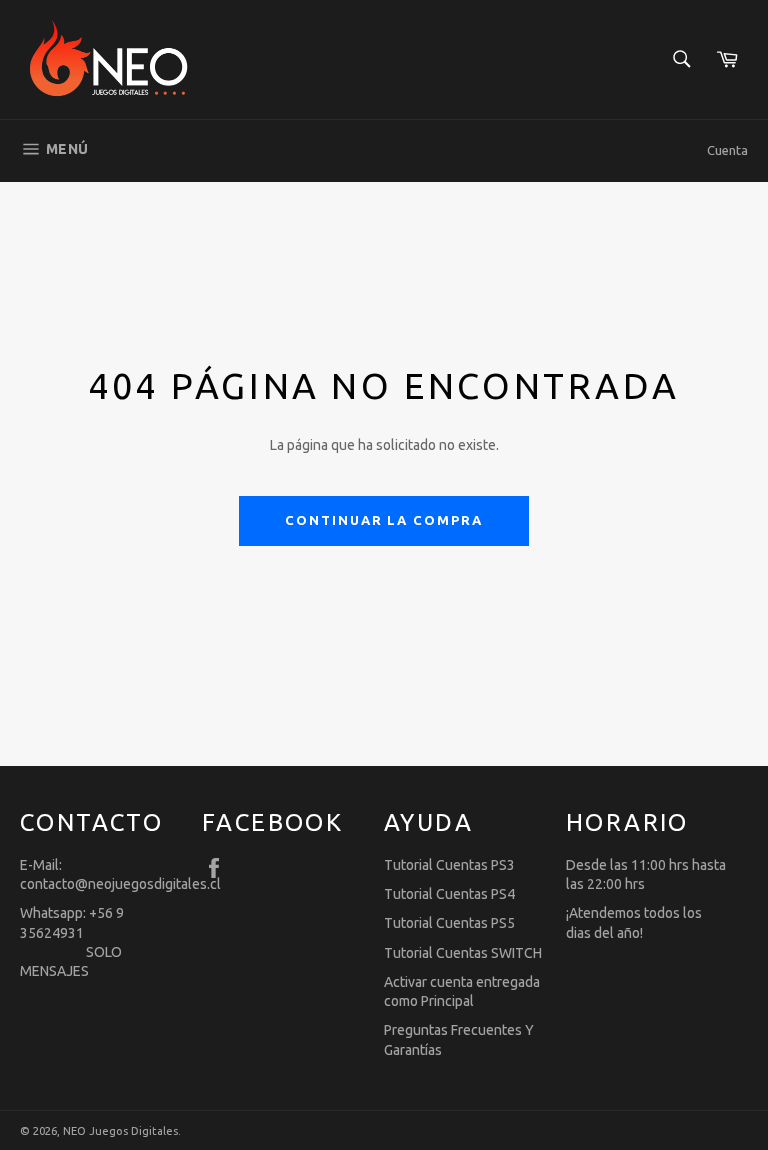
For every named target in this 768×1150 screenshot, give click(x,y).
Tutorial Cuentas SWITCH (463, 953)
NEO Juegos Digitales (120, 1131)
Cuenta (727, 150)
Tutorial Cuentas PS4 (449, 894)
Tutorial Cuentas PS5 (449, 923)
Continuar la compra (384, 520)
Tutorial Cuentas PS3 (449, 865)
